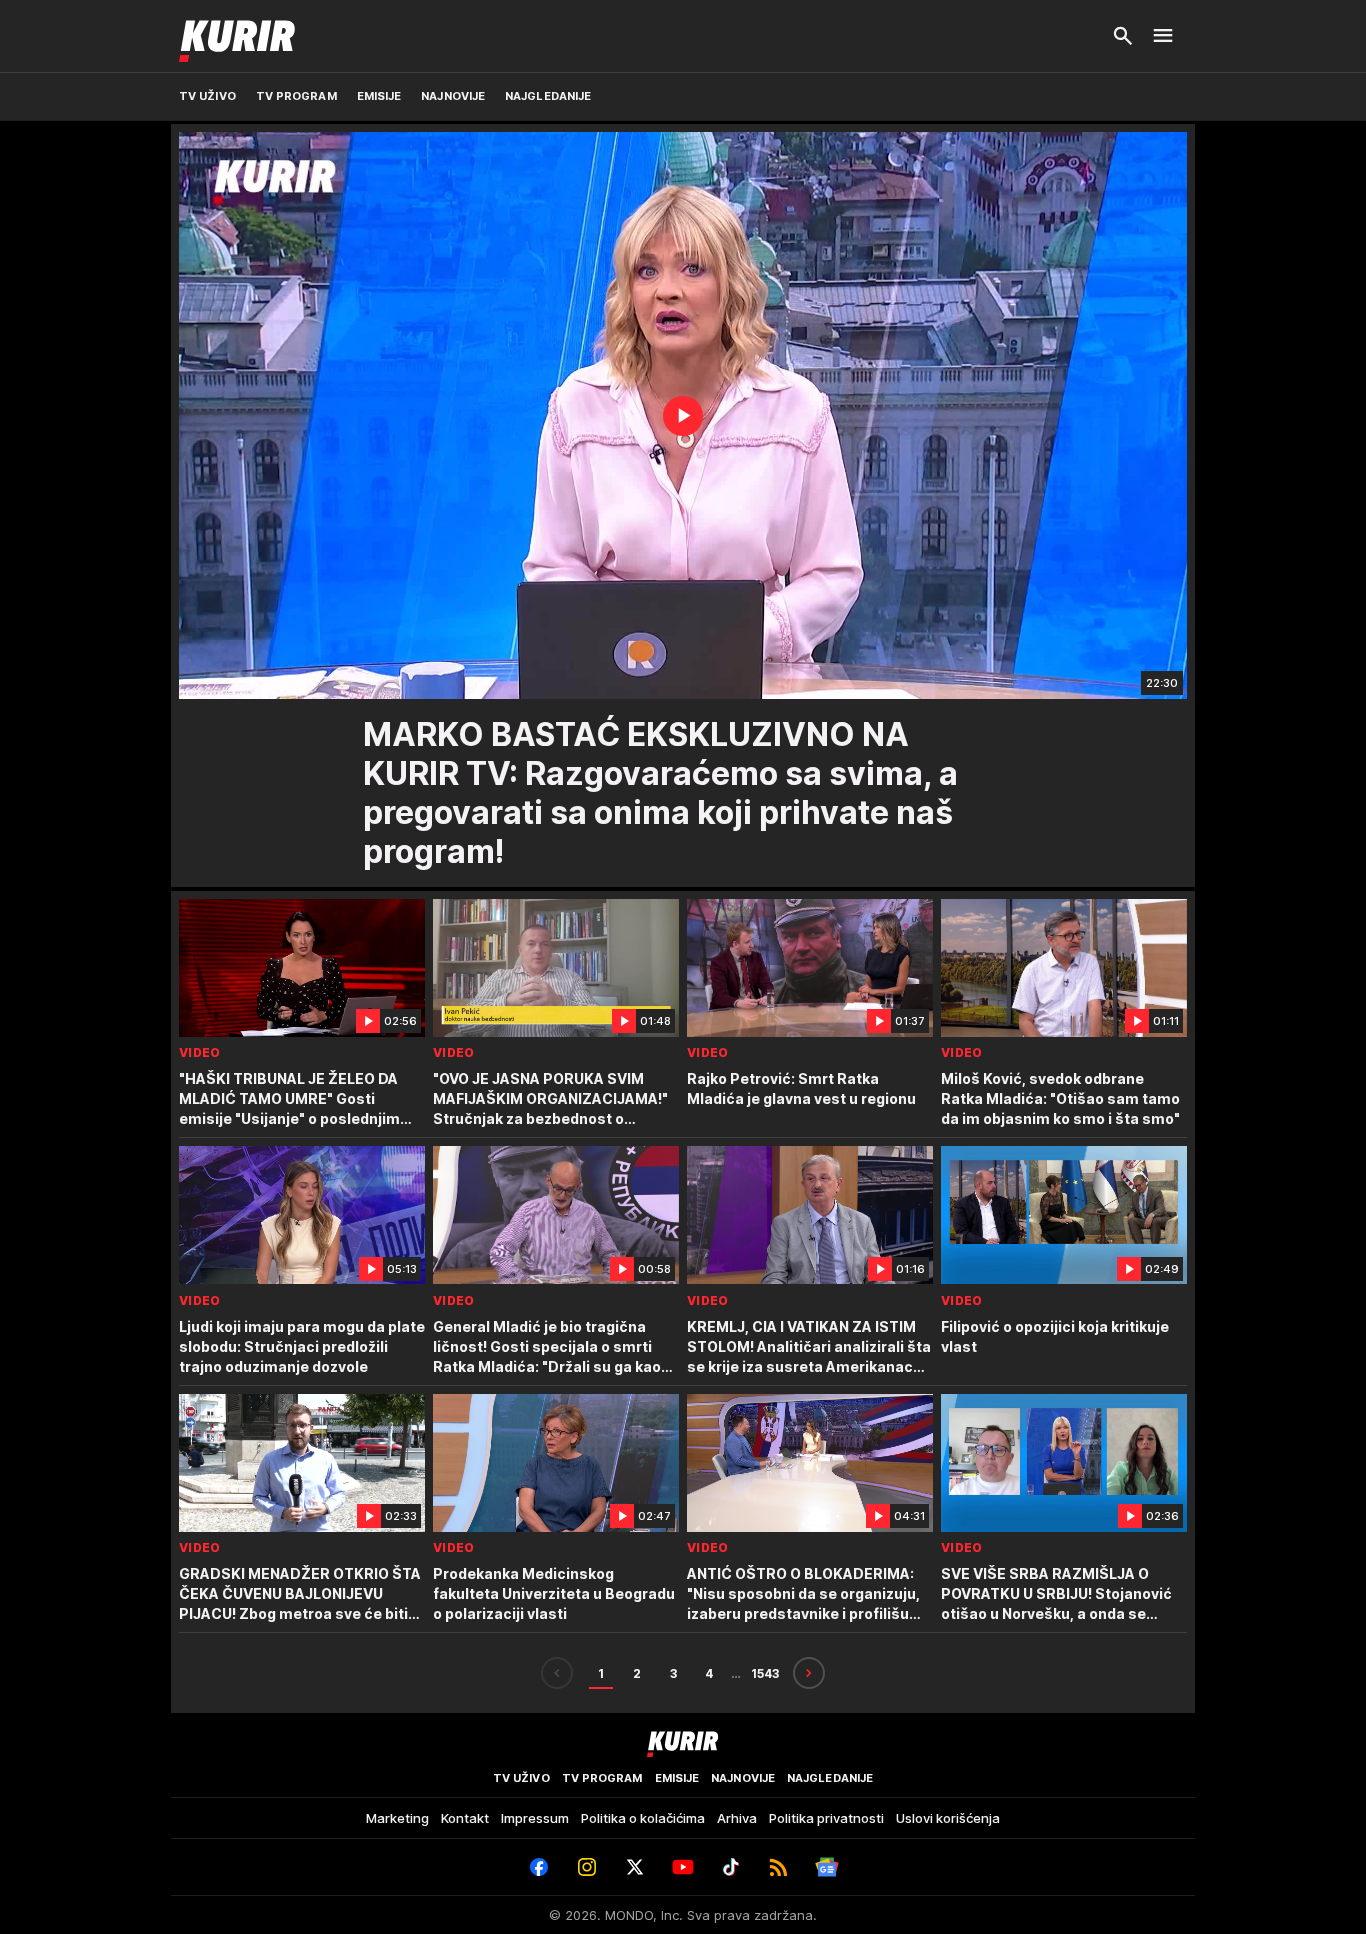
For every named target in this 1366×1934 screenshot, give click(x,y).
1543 (765, 1673)
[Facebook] (539, 1867)
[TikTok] (731, 1867)
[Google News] (827, 1867)
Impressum (535, 1818)
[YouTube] (683, 1867)
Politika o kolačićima (643, 1818)
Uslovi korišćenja (948, 1818)
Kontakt (465, 1818)
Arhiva (737, 1818)
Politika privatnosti (826, 1818)
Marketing (397, 1818)
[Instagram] (587, 1867)
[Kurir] (237, 36)
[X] (635, 1867)
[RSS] (779, 1867)
